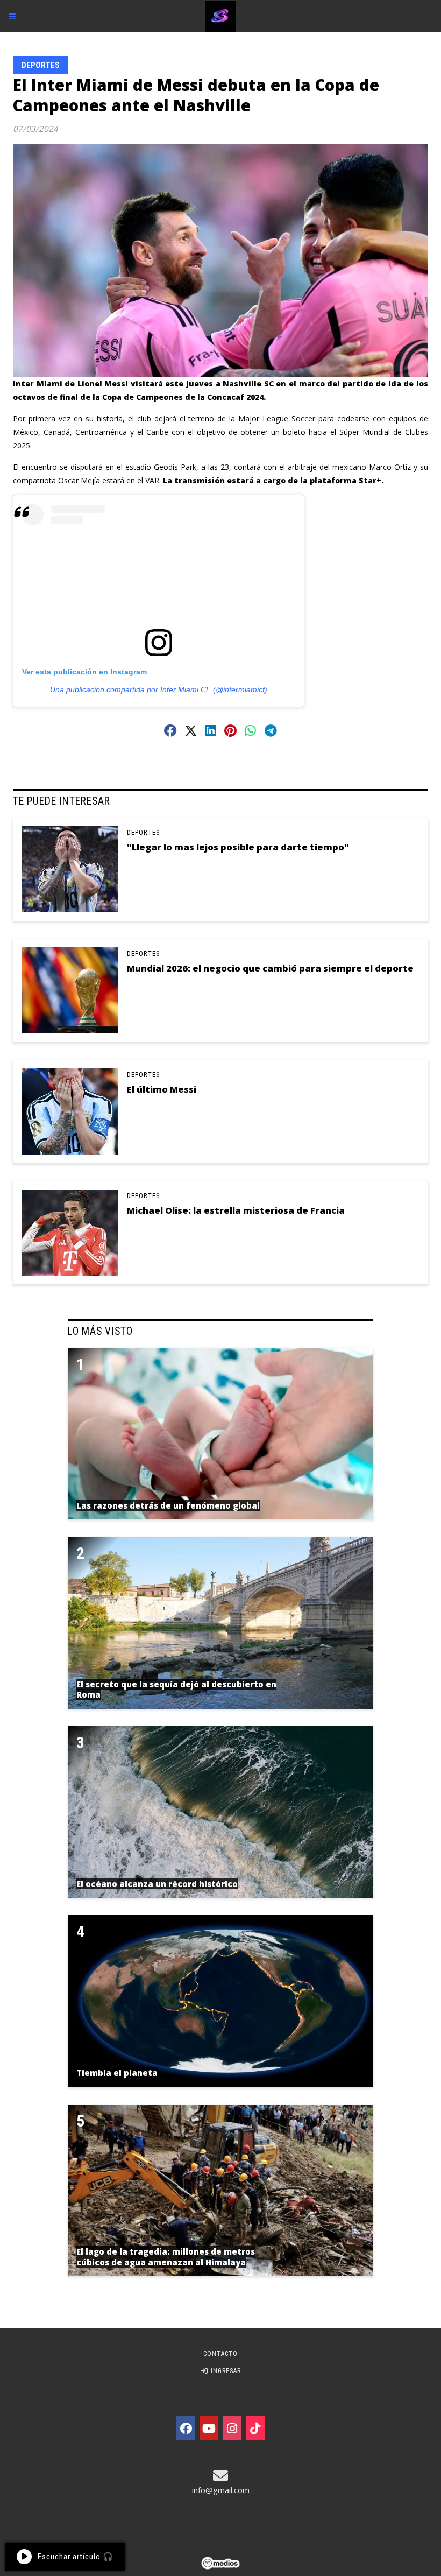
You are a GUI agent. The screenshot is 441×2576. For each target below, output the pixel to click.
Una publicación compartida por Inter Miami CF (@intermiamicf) (159, 689)
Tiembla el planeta (117, 2073)
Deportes (41, 65)
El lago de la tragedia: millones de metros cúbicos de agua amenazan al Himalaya (166, 2257)
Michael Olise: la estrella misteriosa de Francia (236, 1210)
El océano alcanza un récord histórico (157, 1884)
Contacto (220, 2354)
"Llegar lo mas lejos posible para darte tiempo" (238, 847)
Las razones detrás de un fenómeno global (168, 1505)
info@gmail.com (221, 2490)
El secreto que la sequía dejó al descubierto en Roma (176, 1690)
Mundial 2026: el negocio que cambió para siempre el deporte (270, 968)
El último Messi (162, 1089)
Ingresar (225, 2371)
